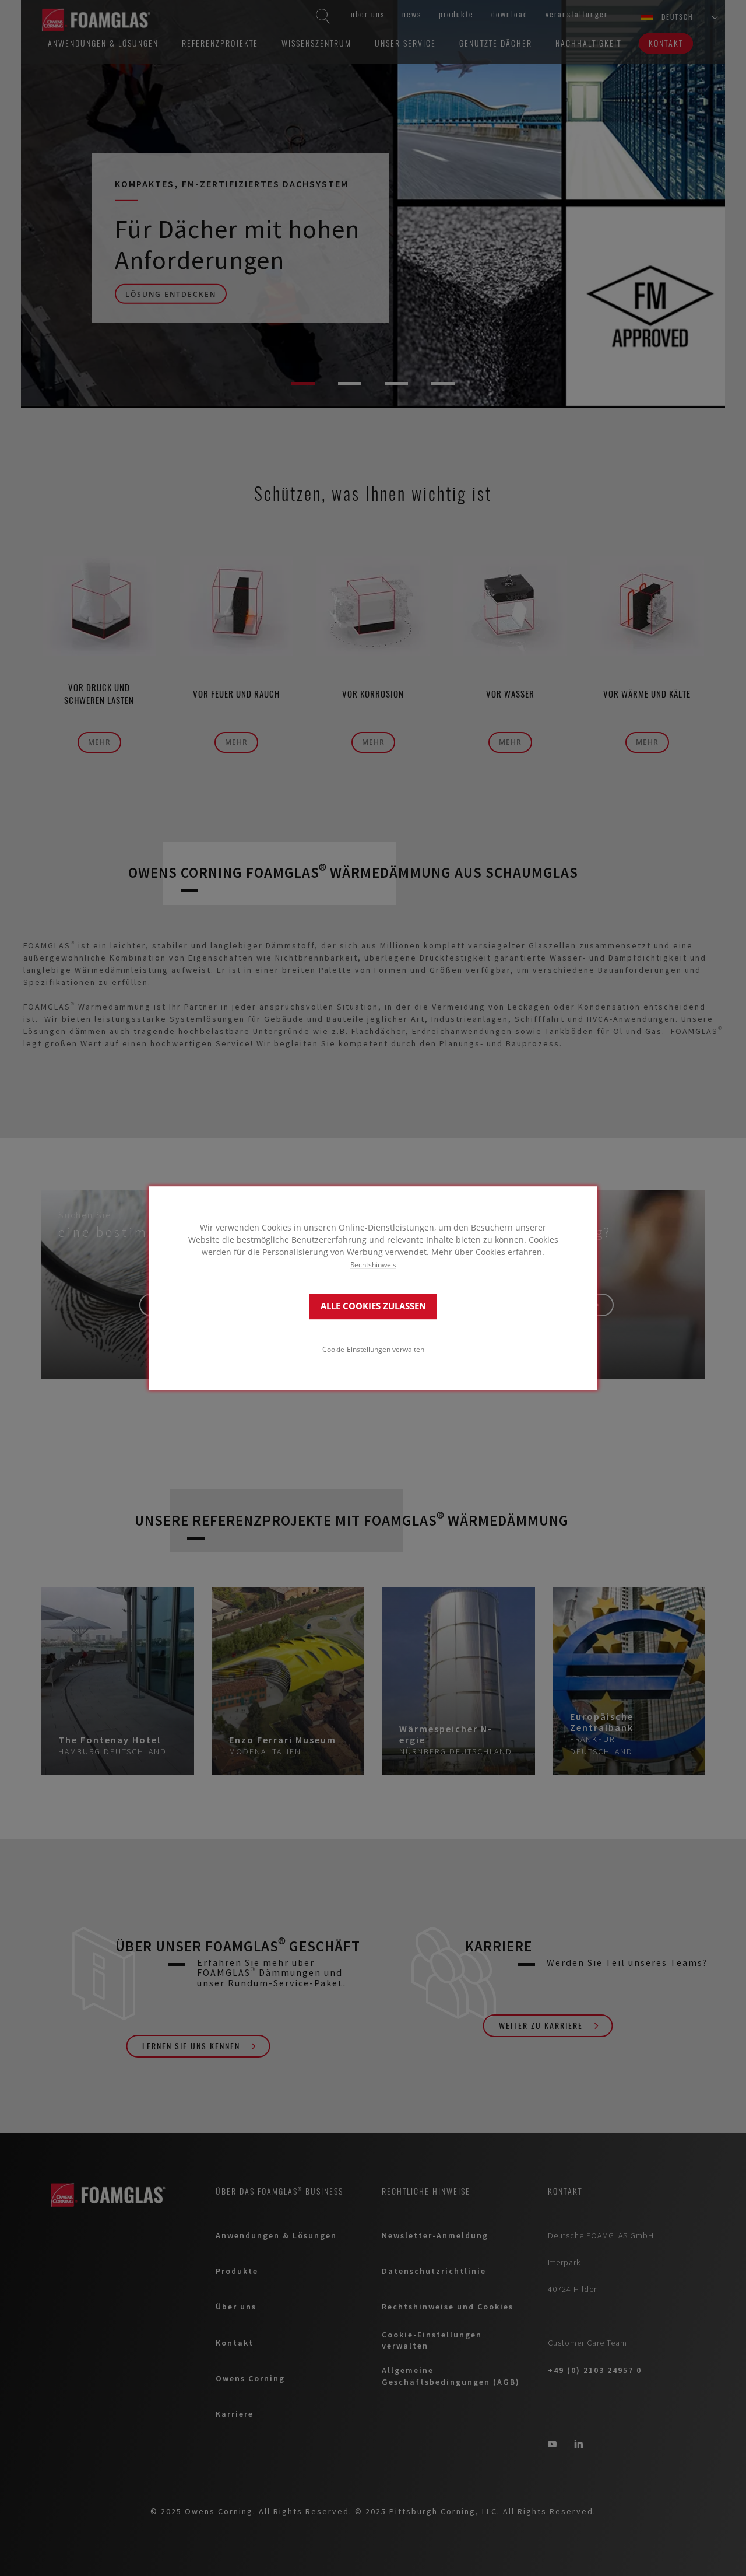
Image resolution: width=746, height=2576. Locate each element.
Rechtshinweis (373, 1264)
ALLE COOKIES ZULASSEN (373, 1306)
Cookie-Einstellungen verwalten (373, 1349)
